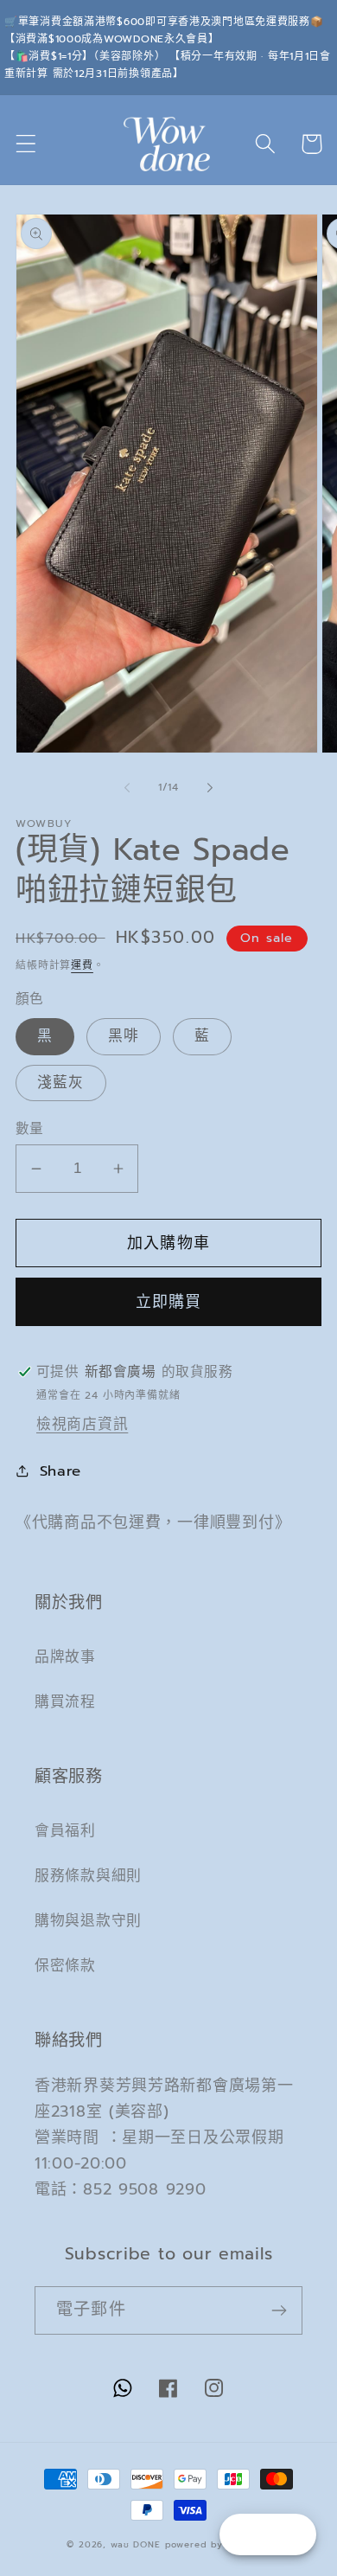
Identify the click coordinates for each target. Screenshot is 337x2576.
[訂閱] (279, 2310)
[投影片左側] (127, 788)
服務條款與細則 (88, 1876)
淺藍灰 (61, 1083)
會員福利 (65, 1831)
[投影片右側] (210, 788)
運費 (82, 965)
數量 (30, 1129)
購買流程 (65, 1702)
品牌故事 (65, 1657)
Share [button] (60, 1471)
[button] (26, 144)
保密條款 (65, 1966)
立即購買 (169, 1302)
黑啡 (124, 1036)
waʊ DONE (136, 2544)
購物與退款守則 (88, 1921)
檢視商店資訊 (82, 1424)
